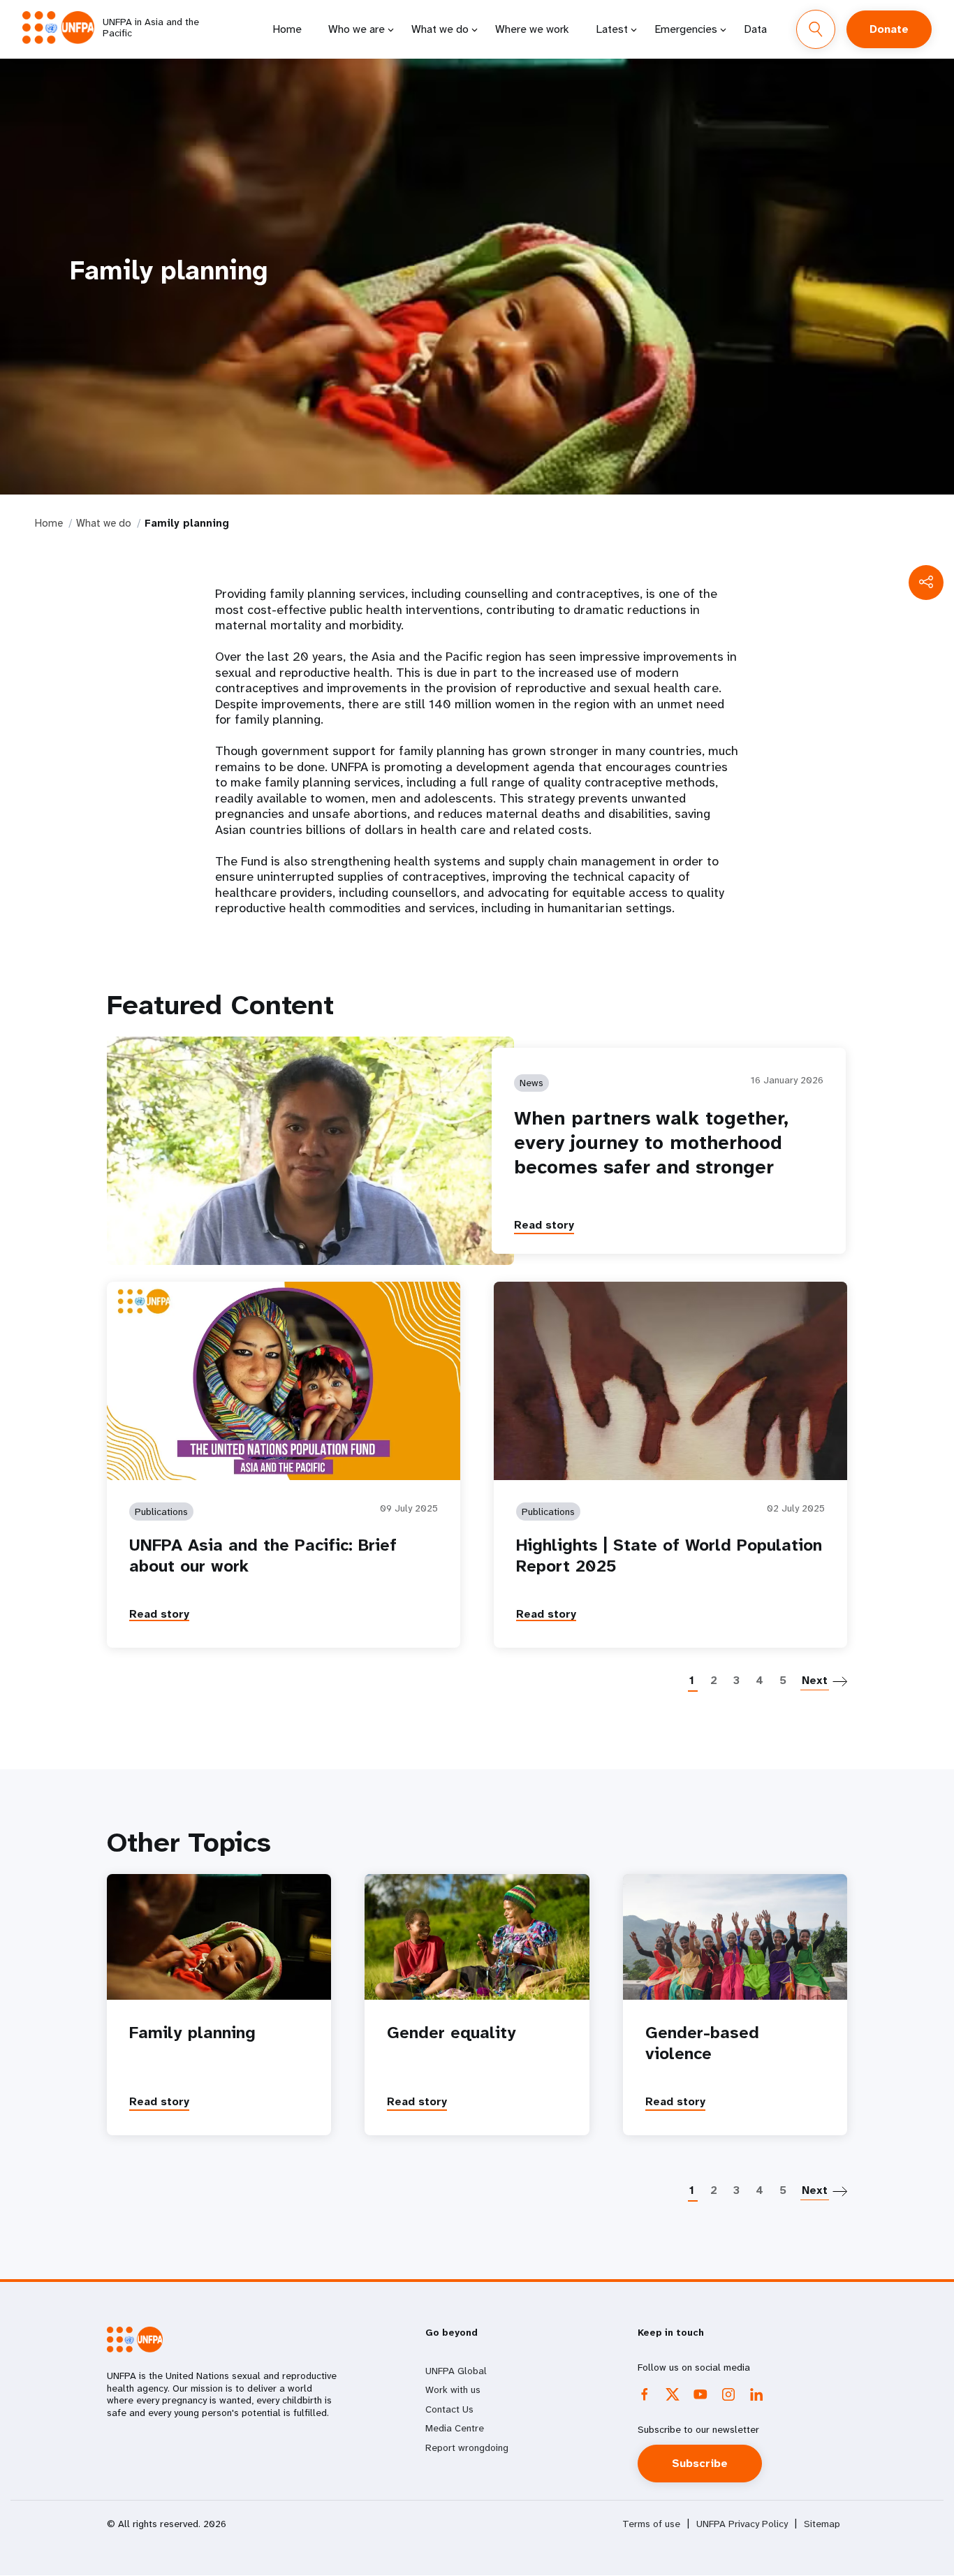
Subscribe (700, 2463)
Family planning (192, 2033)
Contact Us (449, 2409)
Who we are (357, 29)
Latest (612, 29)
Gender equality (452, 2033)
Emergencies (686, 29)
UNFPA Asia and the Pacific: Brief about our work (263, 1556)
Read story (544, 1225)
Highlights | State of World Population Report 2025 (669, 1556)
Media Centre (455, 2428)
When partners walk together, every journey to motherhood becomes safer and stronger (651, 1142)
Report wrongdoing (467, 2447)
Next (815, 1680)
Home (287, 29)
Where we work (532, 29)
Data (755, 29)
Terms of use (651, 2524)
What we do (440, 29)
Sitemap (822, 2524)
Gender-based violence (702, 2043)
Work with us (453, 2390)
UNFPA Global (456, 2371)
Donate (889, 29)
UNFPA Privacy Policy (742, 2524)
